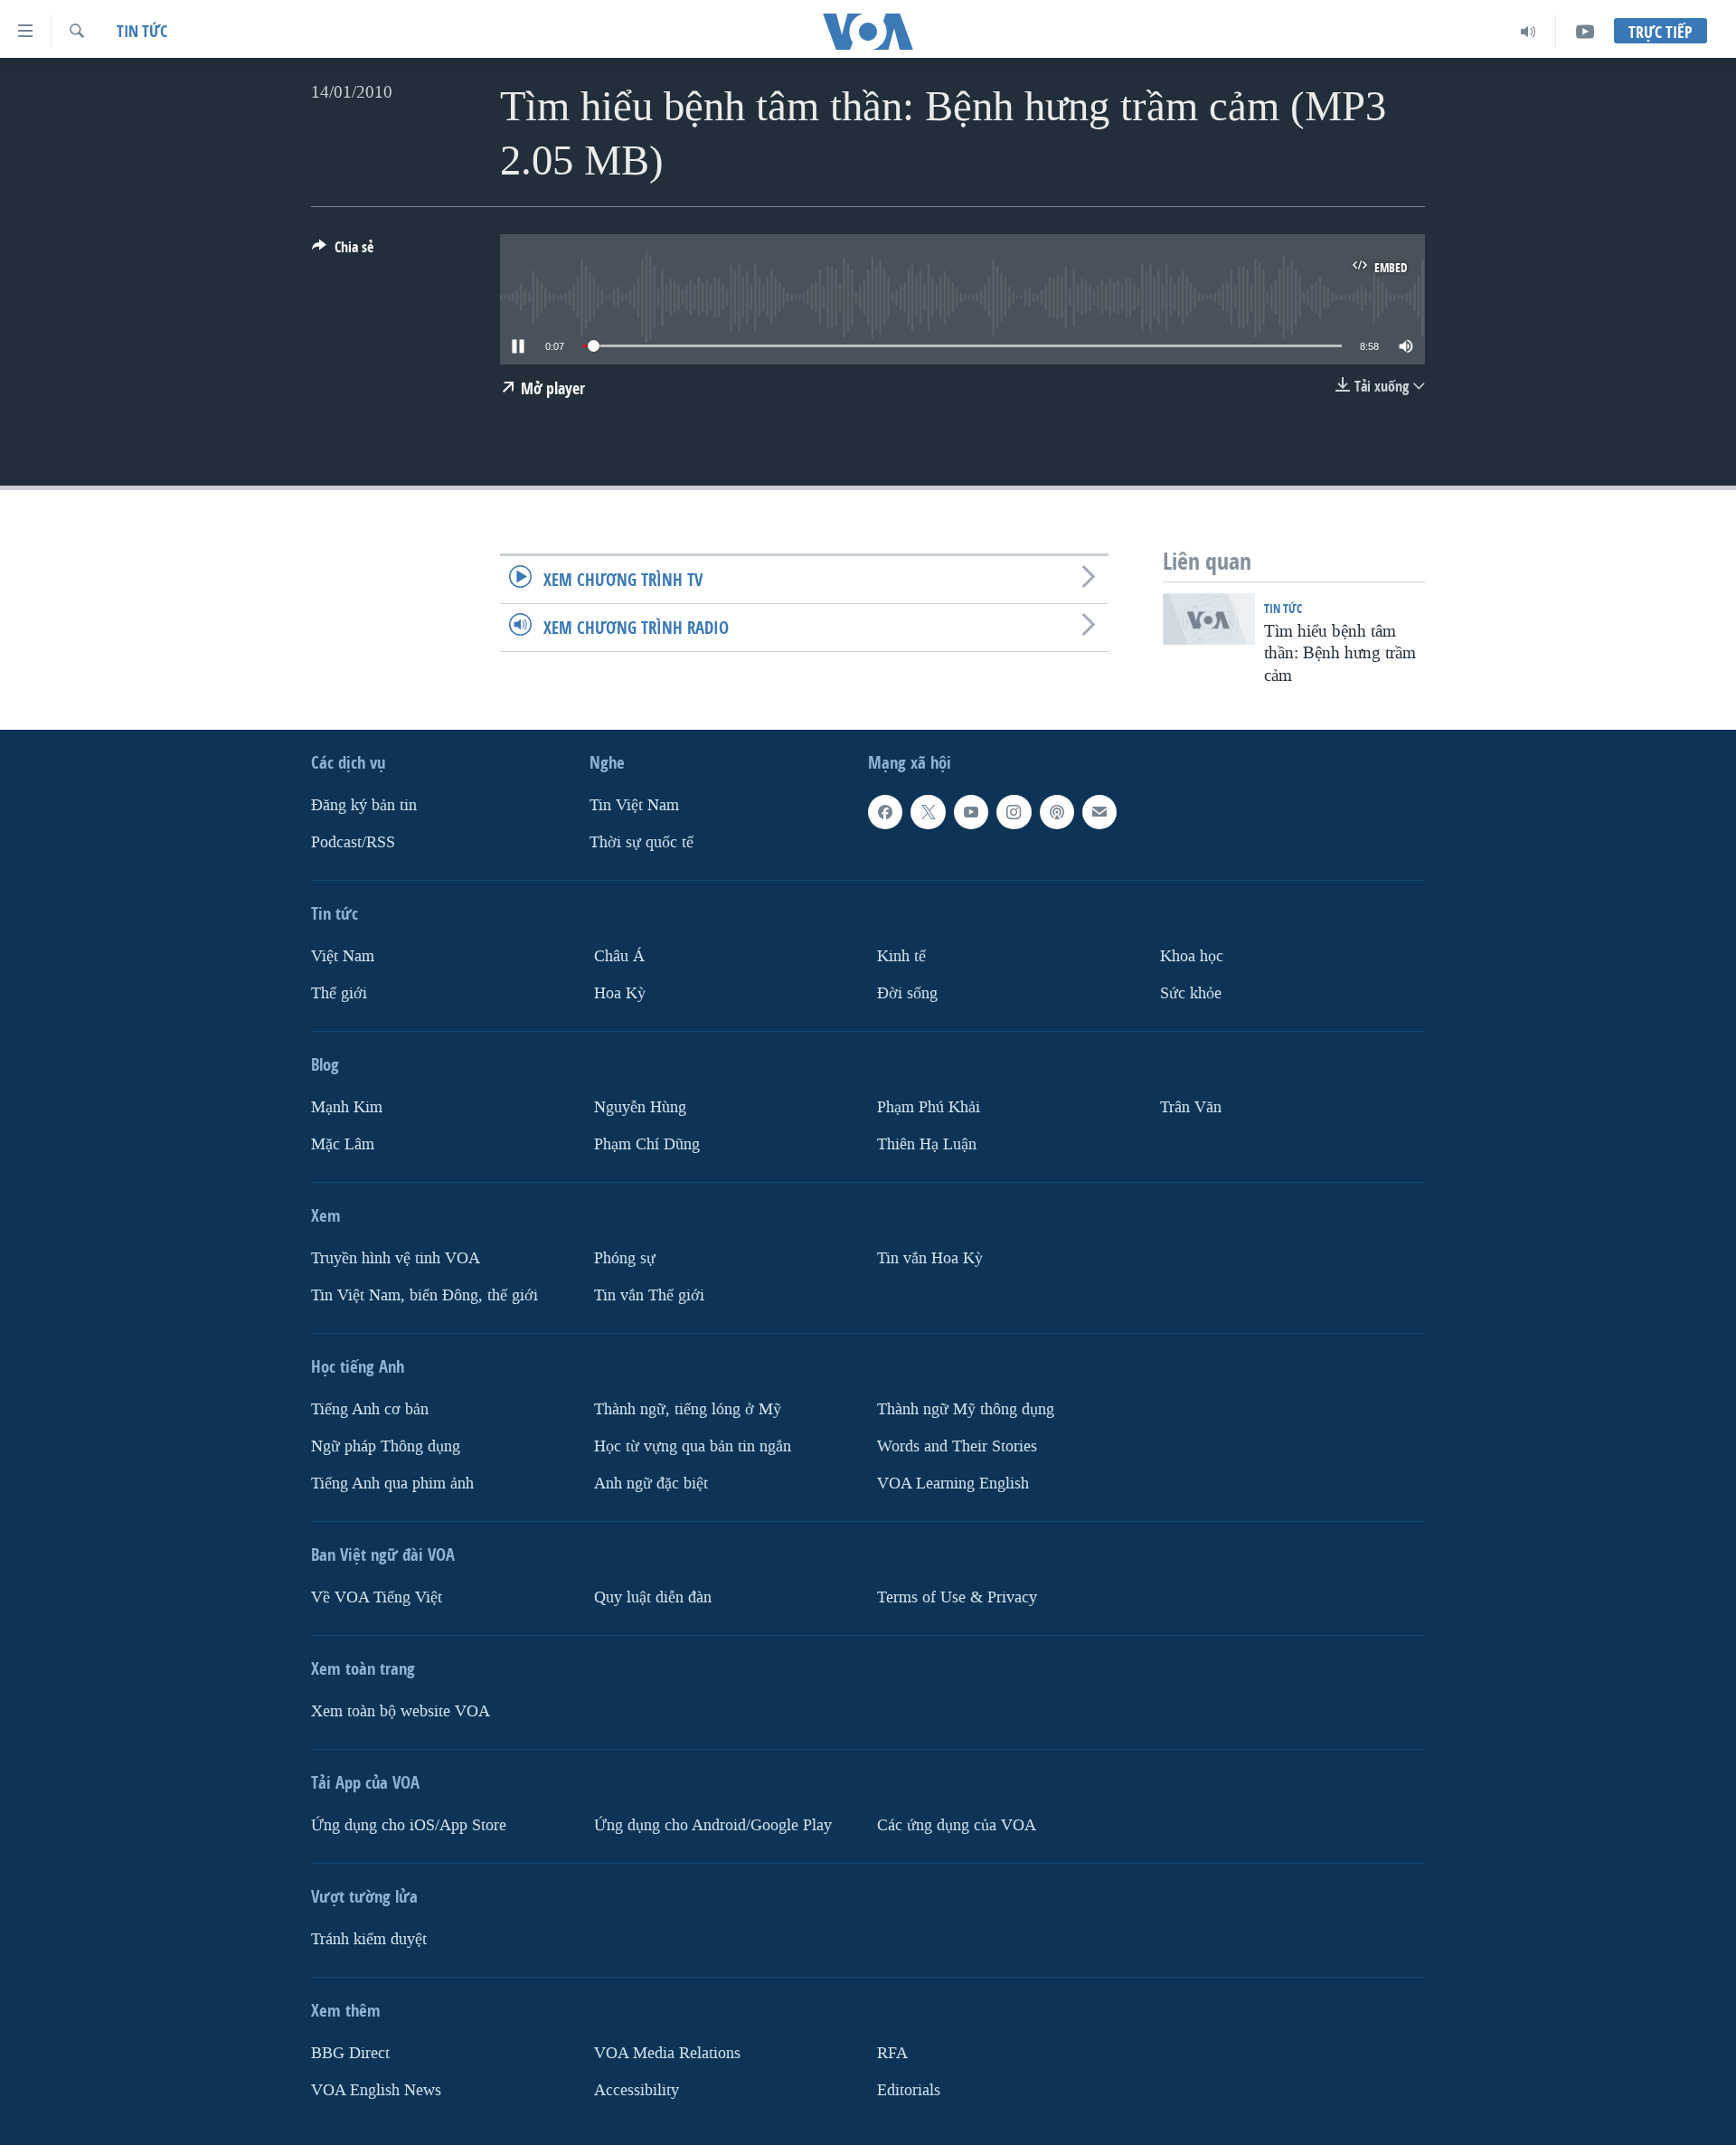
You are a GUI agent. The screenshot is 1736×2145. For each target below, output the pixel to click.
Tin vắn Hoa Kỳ (930, 1258)
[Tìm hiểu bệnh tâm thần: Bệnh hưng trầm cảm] (1209, 619)
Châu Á (619, 956)
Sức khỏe (1191, 993)
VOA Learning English (953, 1484)
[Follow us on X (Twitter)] (928, 812)
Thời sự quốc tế (642, 842)
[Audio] (1528, 32)
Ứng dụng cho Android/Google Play (713, 1825)
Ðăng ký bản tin (364, 805)
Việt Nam (343, 956)
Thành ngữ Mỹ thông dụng (966, 1409)
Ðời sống (907, 993)
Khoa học (1192, 956)
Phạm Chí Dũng (647, 1144)
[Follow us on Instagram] (1014, 812)
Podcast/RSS (353, 842)
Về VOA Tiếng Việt (377, 1597)
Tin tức (142, 31)
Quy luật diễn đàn (653, 1597)
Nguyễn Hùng (640, 1107)
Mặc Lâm (343, 1144)
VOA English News (376, 2090)
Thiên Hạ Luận (927, 1144)
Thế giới (339, 993)
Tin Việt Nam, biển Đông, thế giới (425, 1295)
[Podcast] (1057, 812)
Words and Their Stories (957, 1446)
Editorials (909, 2090)
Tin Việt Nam (634, 805)
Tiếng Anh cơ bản (370, 1409)
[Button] (343, 252)
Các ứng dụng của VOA (957, 1825)
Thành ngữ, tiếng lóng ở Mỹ (688, 1409)
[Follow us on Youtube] (971, 812)
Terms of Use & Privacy (957, 1597)
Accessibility (637, 2090)
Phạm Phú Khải (929, 1107)
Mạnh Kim (347, 1107)
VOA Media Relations (667, 2053)
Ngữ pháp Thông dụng (386, 1446)
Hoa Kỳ (620, 993)
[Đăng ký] (1099, 812)
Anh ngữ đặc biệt (651, 1484)
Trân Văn (1191, 1107)
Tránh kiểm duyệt (369, 1939)
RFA (892, 2053)
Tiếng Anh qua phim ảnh (392, 1484)
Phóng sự (625, 1258)
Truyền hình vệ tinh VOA (396, 1258)
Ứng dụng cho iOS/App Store (409, 1825)
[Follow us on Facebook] (885, 812)
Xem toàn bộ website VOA (401, 1711)
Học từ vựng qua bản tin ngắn (693, 1446)
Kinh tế (901, 956)
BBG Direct (350, 2053)
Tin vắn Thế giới (649, 1295)
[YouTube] (1585, 32)
